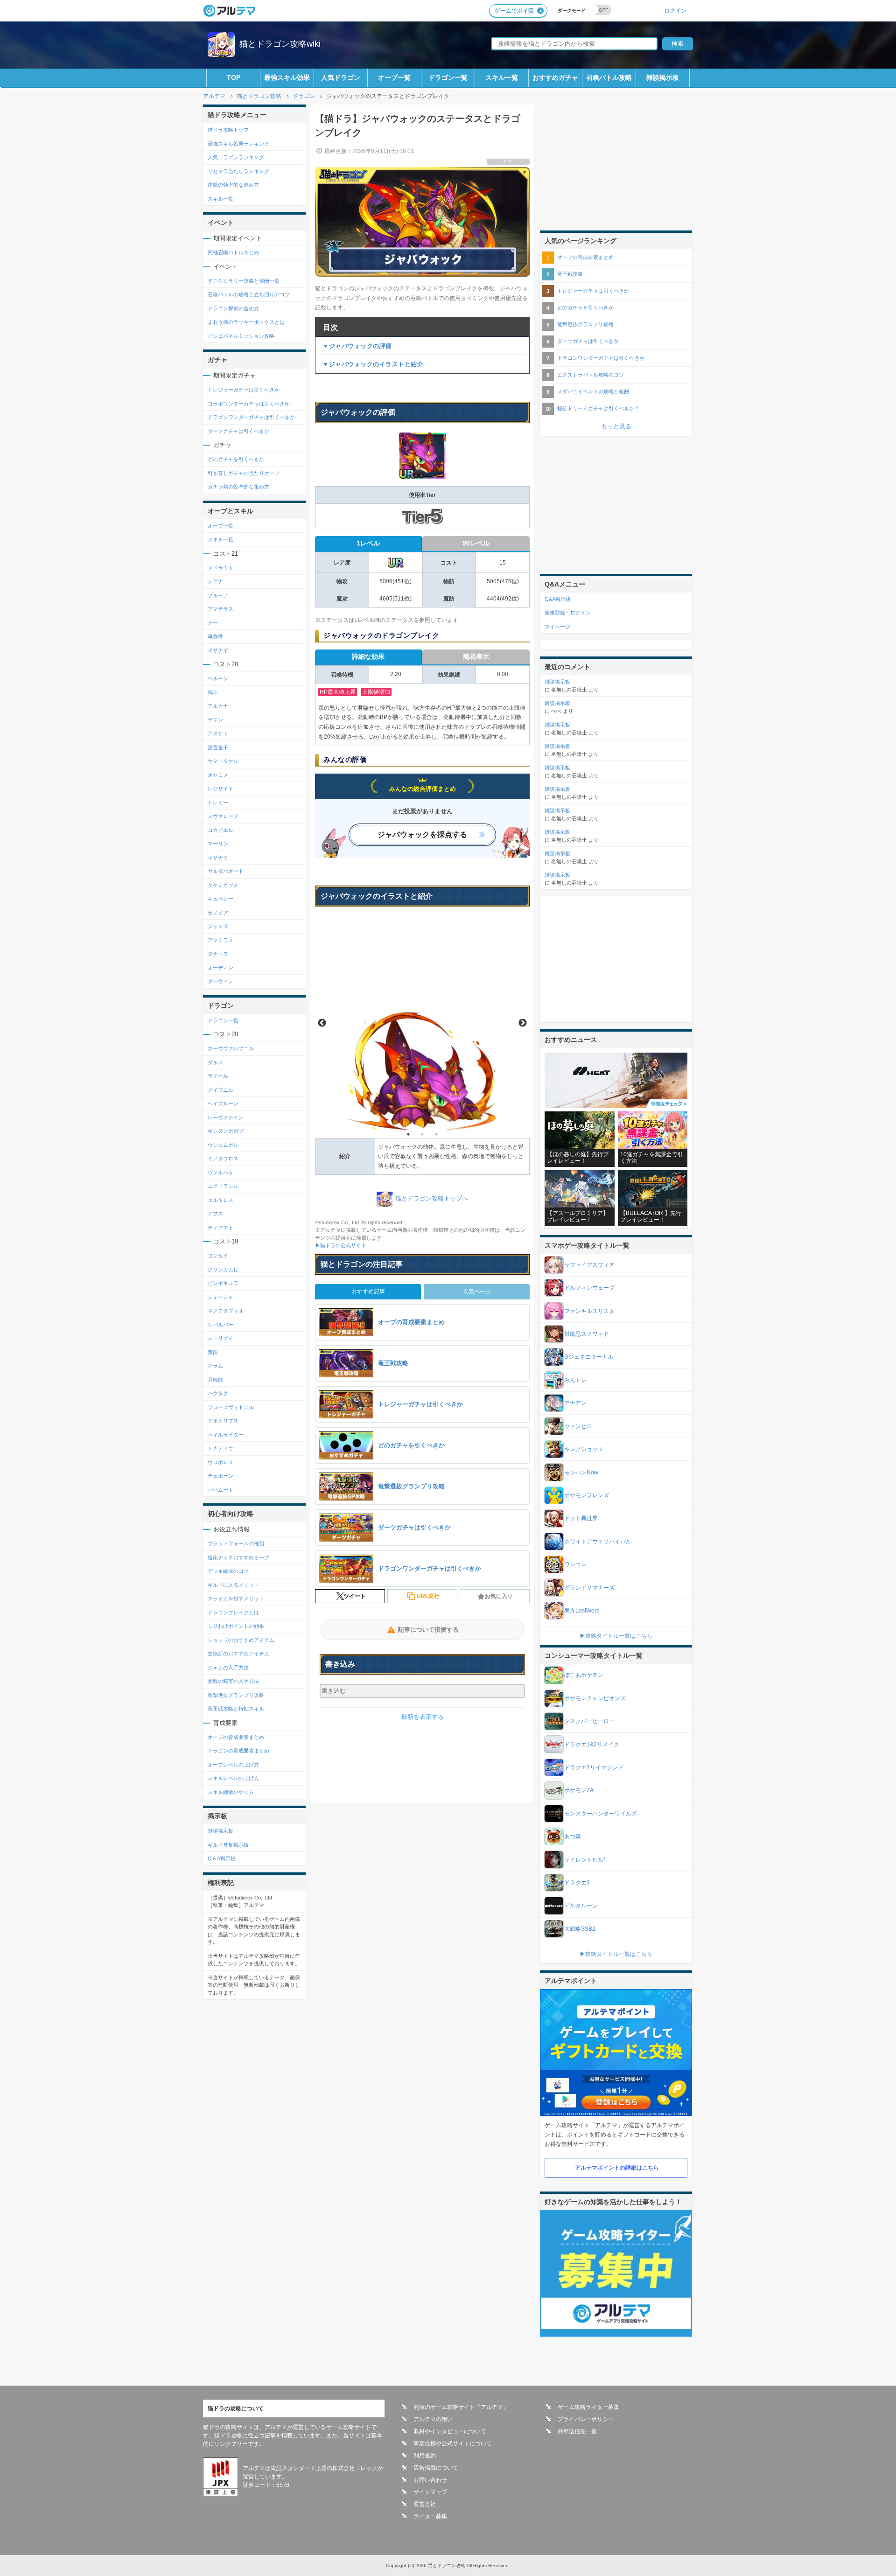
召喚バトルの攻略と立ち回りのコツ (249, 294)
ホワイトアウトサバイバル (598, 1542)
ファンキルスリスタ (589, 1311)
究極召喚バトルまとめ (233, 252)
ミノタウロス (223, 1159)
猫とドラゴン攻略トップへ (432, 1198)
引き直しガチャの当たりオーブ (244, 473)
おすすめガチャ (555, 77)
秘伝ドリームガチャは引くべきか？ (598, 408)
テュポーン (220, 1476)
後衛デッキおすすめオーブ (238, 1557)
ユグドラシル (223, 1186)
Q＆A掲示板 (222, 1858)
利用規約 (425, 2456)
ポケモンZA (579, 1790)
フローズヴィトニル (231, 1407)
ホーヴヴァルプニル (231, 1048)
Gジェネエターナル (589, 1357)
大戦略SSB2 (580, 1929)
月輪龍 (215, 1380)
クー (213, 623)
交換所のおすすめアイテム (238, 1654)
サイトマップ (430, 2492)
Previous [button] (322, 1023)
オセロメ (218, 775)
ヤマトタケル (223, 761)
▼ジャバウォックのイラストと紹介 (373, 364)
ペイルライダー (226, 1435)
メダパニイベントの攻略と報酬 (593, 391)
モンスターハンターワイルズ (601, 1814)
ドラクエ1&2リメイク (592, 1745)
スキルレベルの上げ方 (233, 1778)
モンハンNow (581, 1473)
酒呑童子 (218, 747)
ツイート (355, 1596)
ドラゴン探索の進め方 (233, 308)
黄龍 (213, 1352)
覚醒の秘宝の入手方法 (233, 1681)
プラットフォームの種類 (236, 1543)
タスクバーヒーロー (589, 1721)
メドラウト (220, 568)
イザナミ (218, 858)
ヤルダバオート (226, 871)
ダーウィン (220, 981)
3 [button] (436, 1134)
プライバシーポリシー (586, 2419)
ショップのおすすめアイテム (241, 1640)
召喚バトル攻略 (609, 77)
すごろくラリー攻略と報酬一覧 (244, 281)
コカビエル (220, 830)
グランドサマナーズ (589, 1588)
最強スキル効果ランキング (238, 144)
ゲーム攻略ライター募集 (588, 2407)
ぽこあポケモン (584, 1675)
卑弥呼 (215, 636)
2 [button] (422, 1134)
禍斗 (213, 692)
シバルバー (220, 1325)
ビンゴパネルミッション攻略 (241, 336)
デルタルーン (581, 1906)
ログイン (675, 10)
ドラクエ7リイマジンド (594, 1767)
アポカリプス (223, 1421)
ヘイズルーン (223, 1103)
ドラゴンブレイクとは (233, 1613)
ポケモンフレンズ (587, 1495)
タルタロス (220, 1200)
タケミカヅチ (223, 885)
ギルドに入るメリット (233, 1585)
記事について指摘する (428, 1630)
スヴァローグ (223, 816)
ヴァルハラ (220, 1173)
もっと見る (616, 426)
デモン (215, 720)
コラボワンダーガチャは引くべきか (249, 404)
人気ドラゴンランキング (236, 157)
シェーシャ (220, 1297)
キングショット (584, 1449)
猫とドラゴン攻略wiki (280, 44)
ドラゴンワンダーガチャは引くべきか (251, 417)
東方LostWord (582, 1611)
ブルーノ (218, 595)
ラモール (218, 1076)
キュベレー (220, 899)
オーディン (220, 968)
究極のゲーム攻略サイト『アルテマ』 (461, 2407)
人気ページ (477, 1291)
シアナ (215, 581)
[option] (422, 1023)
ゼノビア (218, 913)
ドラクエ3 (577, 1883)
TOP (234, 77)
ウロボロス (220, 1462)
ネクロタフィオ (226, 1311)
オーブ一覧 (394, 77)
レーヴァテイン (226, 1117)
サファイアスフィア (589, 1265)
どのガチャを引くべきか (236, 459)
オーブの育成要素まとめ (236, 1737)
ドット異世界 (581, 1518)
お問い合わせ (430, 2480)
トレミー (218, 803)
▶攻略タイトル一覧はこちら (616, 1636)
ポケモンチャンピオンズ (595, 1698)
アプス (215, 1214)
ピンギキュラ (223, 1283)
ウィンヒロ (578, 1426)
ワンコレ (575, 1564)
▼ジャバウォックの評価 (357, 346)
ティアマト (220, 1228)
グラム (215, 1366)
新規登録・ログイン (568, 613)
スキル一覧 (502, 77)
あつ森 (573, 1836)
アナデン (575, 1403)
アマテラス (220, 609)
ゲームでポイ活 (514, 11)
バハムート (220, 1490)
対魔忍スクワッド (587, 1334)
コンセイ (218, 1256)
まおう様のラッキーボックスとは (246, 322)
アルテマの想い (433, 2419)
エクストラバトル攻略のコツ (591, 375)
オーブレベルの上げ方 (233, 1765)
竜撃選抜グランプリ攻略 (236, 1695)
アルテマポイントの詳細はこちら (617, 2168)
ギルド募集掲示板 (228, 1845)
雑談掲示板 (663, 77)
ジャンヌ (218, 926)
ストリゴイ (220, 1338)
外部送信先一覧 (577, 2431)
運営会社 (425, 2504)
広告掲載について (436, 2468)
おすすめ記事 (368, 1291)
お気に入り (499, 1596)
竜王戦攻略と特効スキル (236, 1709)
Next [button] (523, 1023)
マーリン (218, 844)
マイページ (557, 627)
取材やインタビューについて (450, 2431)
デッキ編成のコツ (228, 1571)
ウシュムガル (223, 1145)
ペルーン (218, 678)
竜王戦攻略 (570, 274)
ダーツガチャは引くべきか (238, 431)
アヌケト (218, 733)
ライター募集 (430, 2516)
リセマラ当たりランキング (238, 171)
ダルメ (215, 1062)
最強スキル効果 (287, 77)
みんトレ (575, 1380)
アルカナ (218, 706)
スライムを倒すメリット (236, 1599)
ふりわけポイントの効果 (236, 1626)
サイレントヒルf (584, 1860)
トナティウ (220, 1448)
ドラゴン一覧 (448, 77)
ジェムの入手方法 (228, 1668)
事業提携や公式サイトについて (453, 2443)
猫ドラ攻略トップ (228, 130)
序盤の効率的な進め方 (233, 185)
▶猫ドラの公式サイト (341, 1245)
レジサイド (220, 789)
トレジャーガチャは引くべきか (244, 390)
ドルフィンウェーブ (589, 1288)
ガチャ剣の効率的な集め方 (238, 487)
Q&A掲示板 (558, 599)
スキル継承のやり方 (231, 1792)
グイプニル (220, 1090)
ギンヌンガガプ (226, 1131)
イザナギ (218, 650)
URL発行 (428, 1596)
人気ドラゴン (341, 77)
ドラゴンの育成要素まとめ (238, 1751)
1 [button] (408, 1134)
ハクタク (218, 1393)
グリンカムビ (223, 1270)
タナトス (218, 954)
